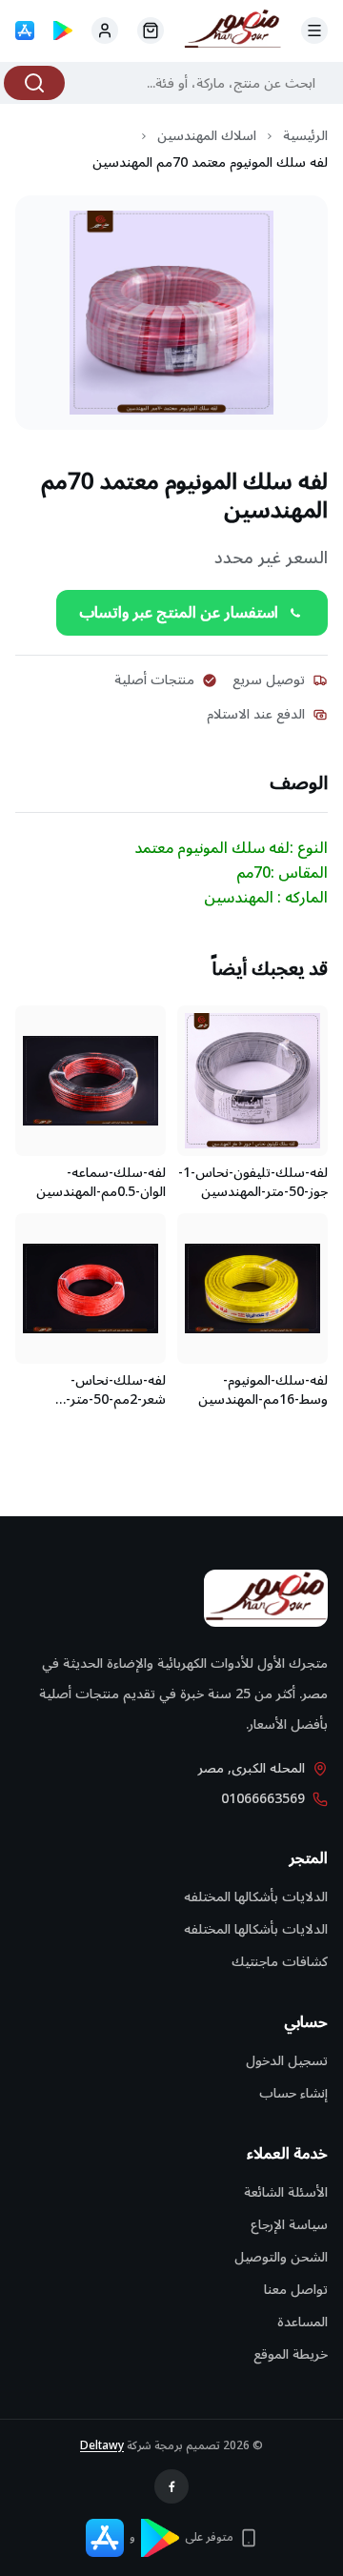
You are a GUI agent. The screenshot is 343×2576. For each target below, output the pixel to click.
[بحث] (34, 83)
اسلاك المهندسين (207, 136)
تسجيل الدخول (287, 2061)
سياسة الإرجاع (289, 2225)
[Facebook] (171, 2486)
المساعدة (303, 2322)
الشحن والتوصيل (281, 2257)
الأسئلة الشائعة (286, 2192)
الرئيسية (305, 136)
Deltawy (102, 2446)
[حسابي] (151, 30)
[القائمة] (314, 30)
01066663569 (263, 1799)
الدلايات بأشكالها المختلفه (256, 1897)
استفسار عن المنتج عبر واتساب (179, 613)
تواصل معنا (296, 2290)
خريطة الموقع (291, 2354)
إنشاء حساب (293, 2093)
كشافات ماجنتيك (280, 1962)
